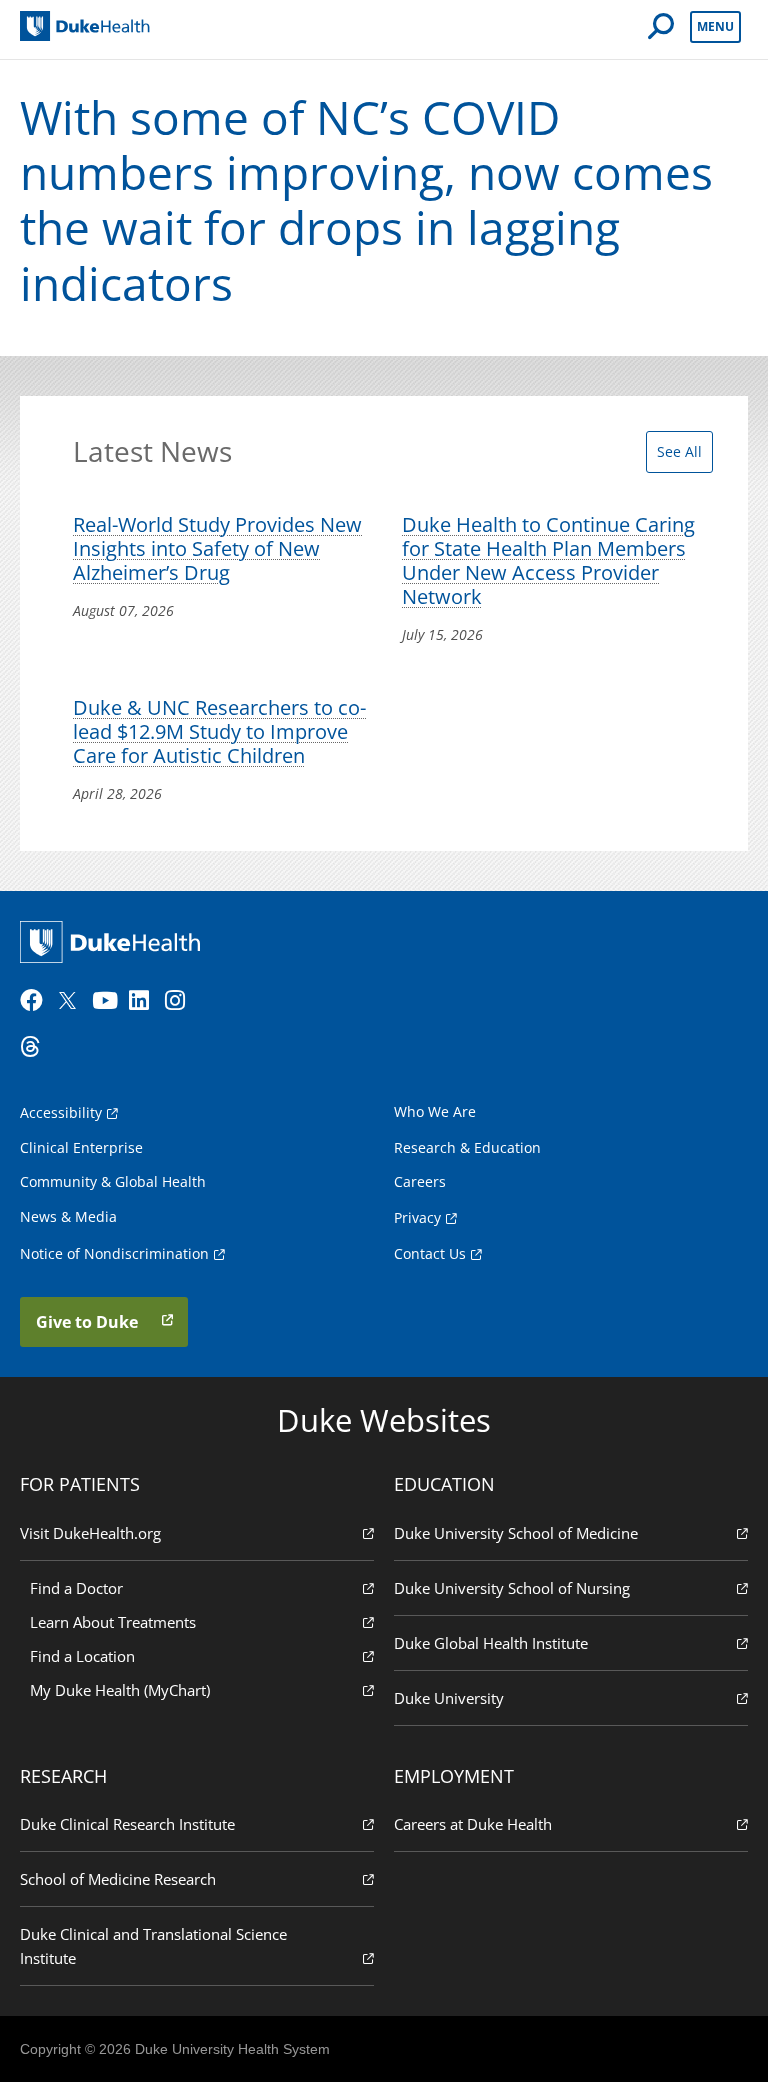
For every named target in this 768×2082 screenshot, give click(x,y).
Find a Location (82, 1656)
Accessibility (61, 1112)
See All (679, 451)
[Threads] (36, 1047)
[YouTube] (108, 1001)
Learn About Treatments (113, 1622)
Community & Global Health (113, 1181)
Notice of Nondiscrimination (114, 1253)
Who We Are (435, 1111)
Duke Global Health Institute (491, 1643)
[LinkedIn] (145, 1001)
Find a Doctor (76, 1588)
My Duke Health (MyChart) (120, 1690)
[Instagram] (181, 1001)
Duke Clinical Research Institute (127, 1824)
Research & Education (467, 1147)
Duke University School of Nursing (512, 1588)
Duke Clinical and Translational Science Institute (153, 1946)
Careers (420, 1181)
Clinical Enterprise (81, 1147)
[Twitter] (72, 1001)
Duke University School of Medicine (516, 1533)
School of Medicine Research (118, 1879)
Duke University (449, 1698)
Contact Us (430, 1253)
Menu (715, 26)
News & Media (68, 1216)
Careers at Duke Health (473, 1824)
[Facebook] (36, 1001)
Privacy (417, 1217)
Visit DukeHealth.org (90, 1533)
